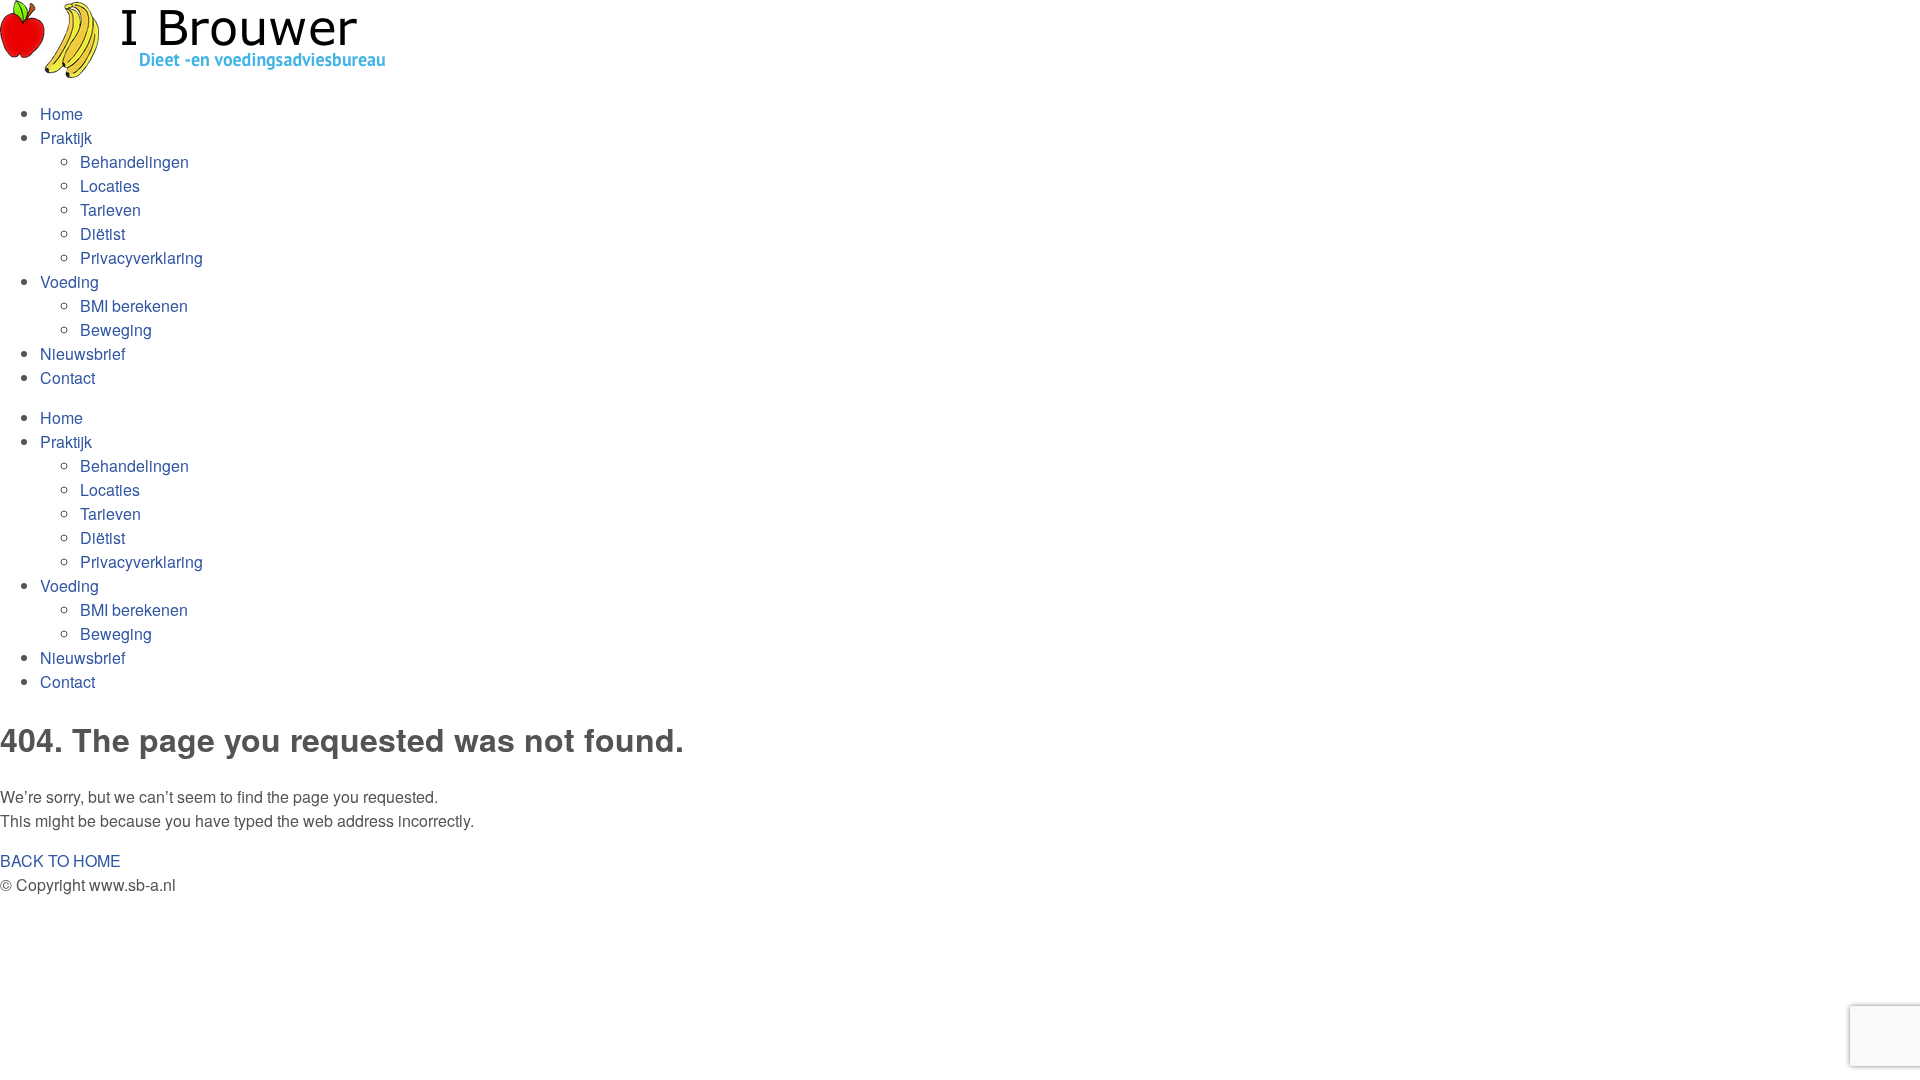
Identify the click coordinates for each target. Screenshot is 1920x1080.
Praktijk (66, 137)
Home (61, 113)
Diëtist (102, 233)
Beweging (116, 329)
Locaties (110, 185)
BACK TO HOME (60, 860)
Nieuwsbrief (82, 353)
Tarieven (110, 209)
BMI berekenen (134, 305)
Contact (67, 377)
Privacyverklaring (141, 257)
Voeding (69, 281)
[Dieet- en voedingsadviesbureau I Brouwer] (200, 73)
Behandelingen (134, 161)
